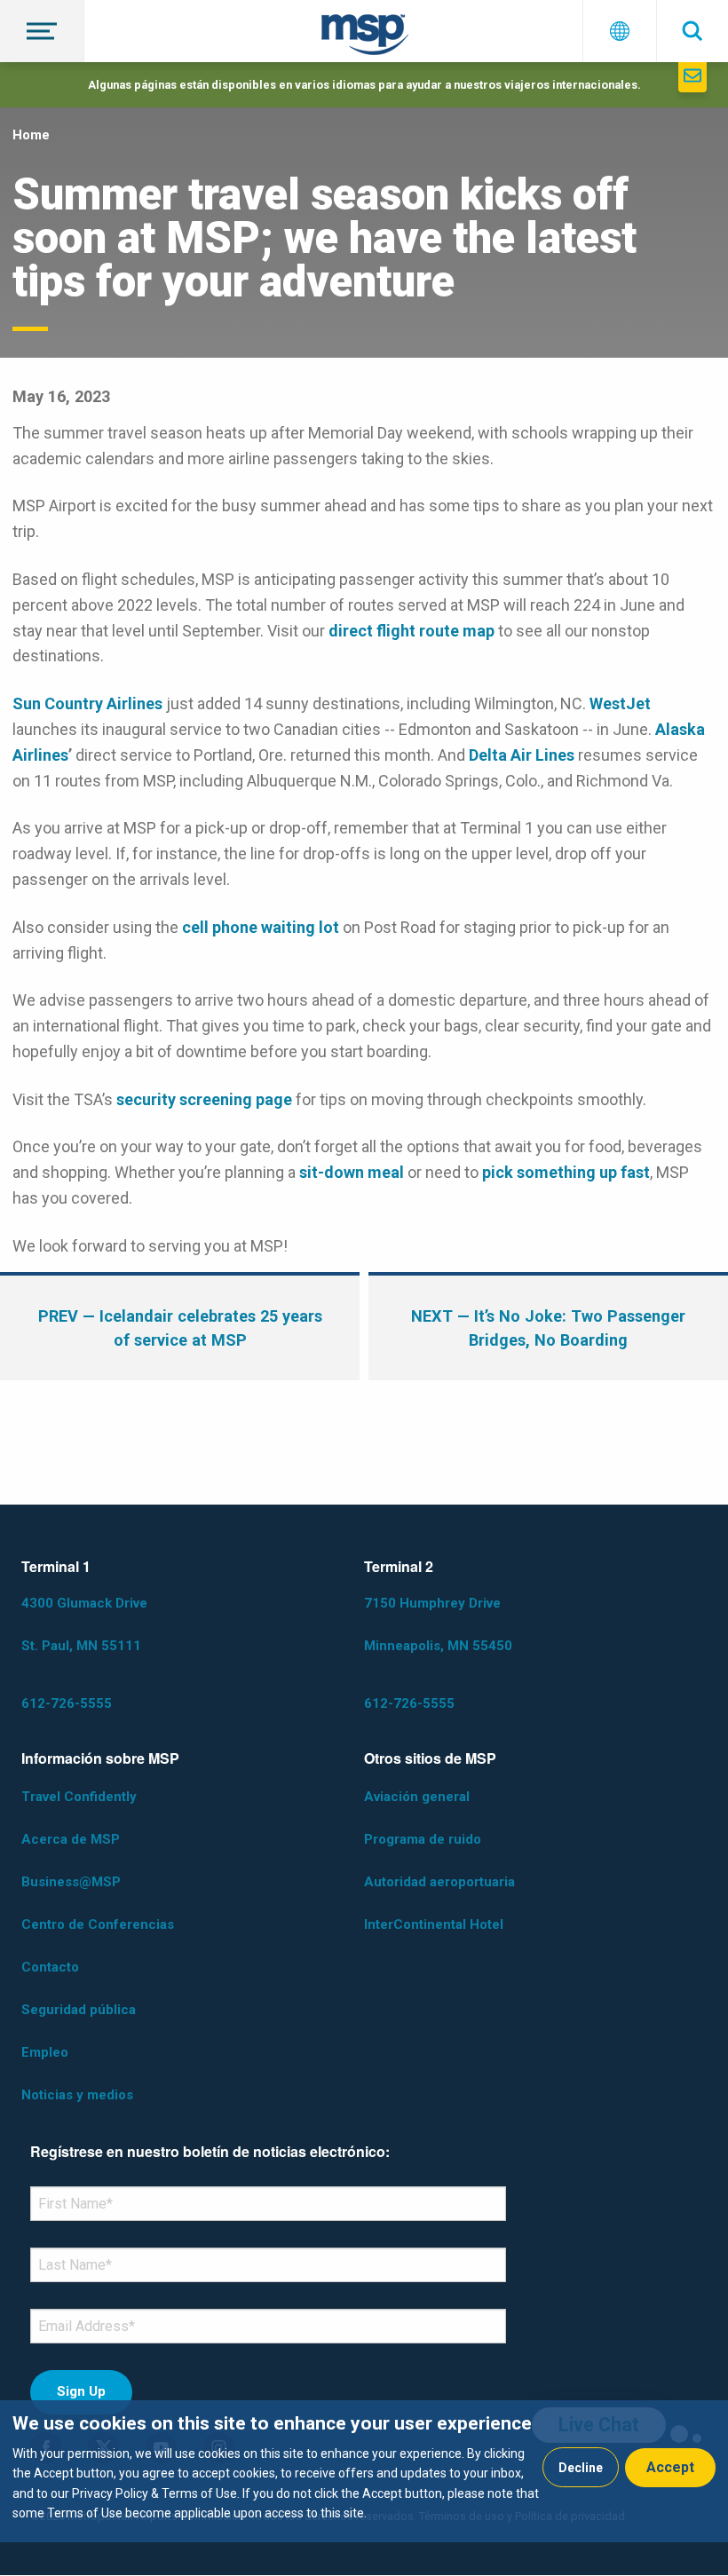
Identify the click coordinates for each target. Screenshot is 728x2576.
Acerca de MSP (71, 1839)
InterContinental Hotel (434, 1924)
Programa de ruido (423, 1839)
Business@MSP (71, 1882)
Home (31, 135)
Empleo (45, 2052)
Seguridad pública (79, 2010)
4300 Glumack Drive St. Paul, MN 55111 (84, 1624)
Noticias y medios (77, 2095)
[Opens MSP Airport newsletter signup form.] (692, 77)
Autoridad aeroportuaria (439, 1882)
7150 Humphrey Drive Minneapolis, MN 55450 (438, 1624)
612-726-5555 (67, 1703)
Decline (581, 2468)
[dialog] (364, 2471)
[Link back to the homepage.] (365, 38)
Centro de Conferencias (98, 1924)
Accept (670, 2467)
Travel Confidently (79, 1797)
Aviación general (417, 1797)
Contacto (50, 1967)
